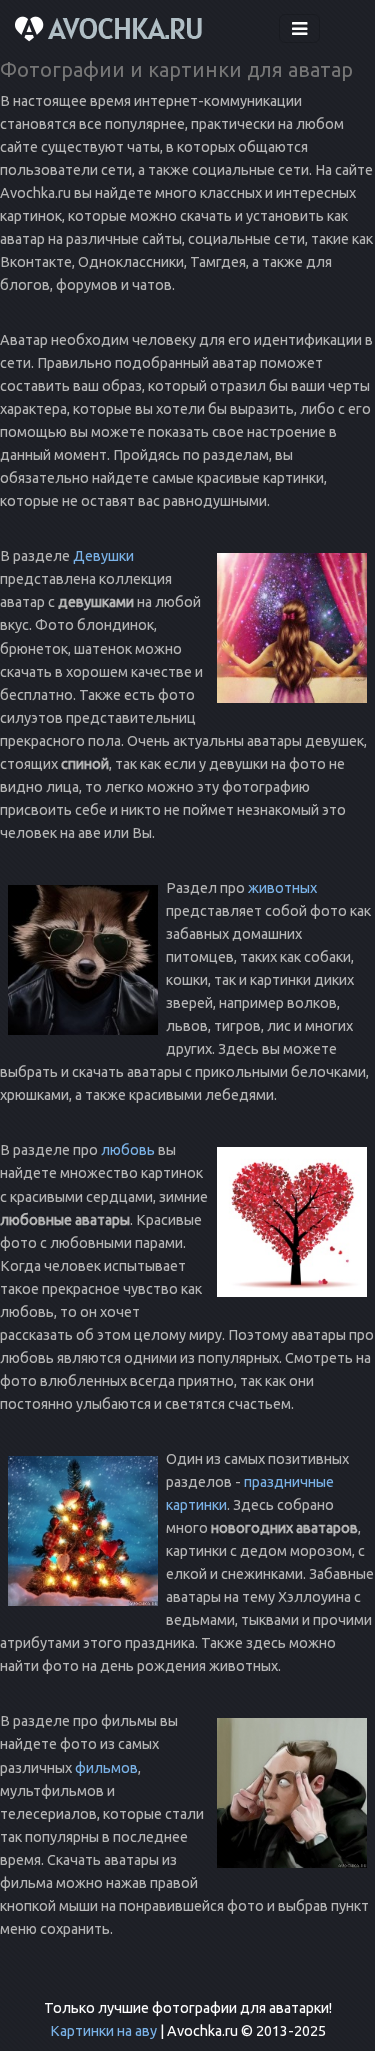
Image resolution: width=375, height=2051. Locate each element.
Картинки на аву (103, 2031)
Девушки (103, 556)
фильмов (106, 1768)
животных (282, 888)
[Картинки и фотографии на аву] (112, 29)
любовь (128, 1150)
